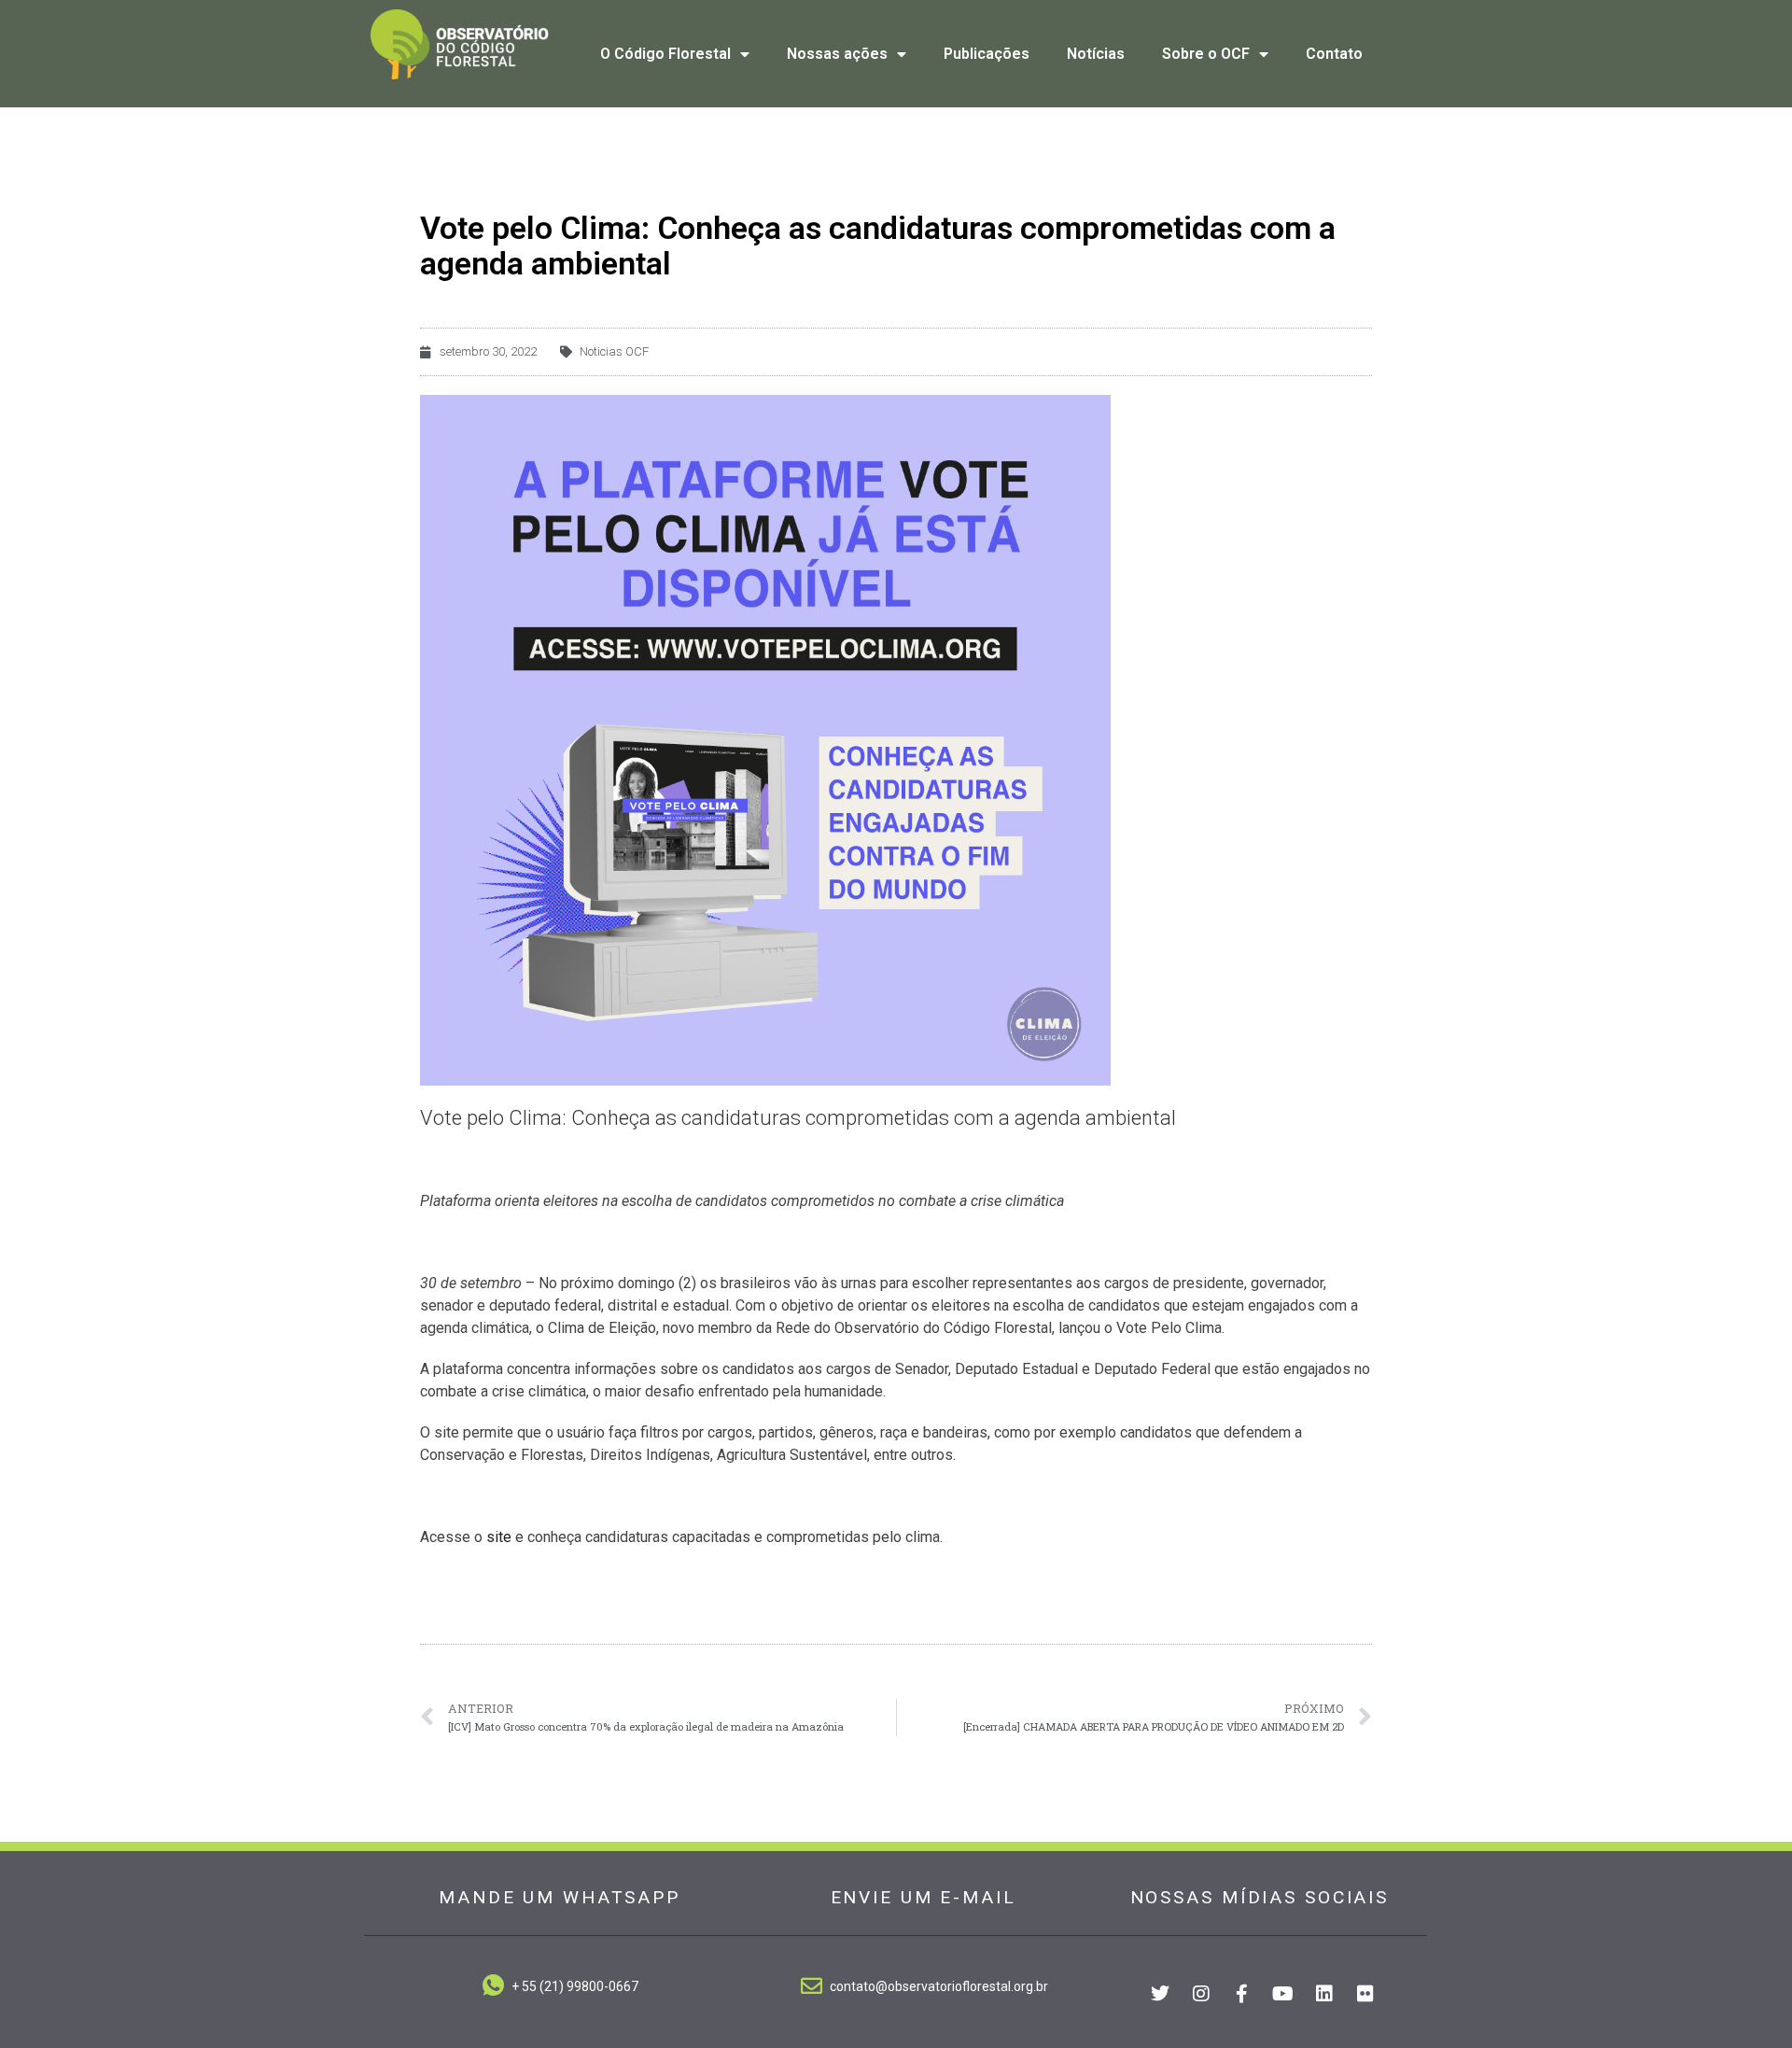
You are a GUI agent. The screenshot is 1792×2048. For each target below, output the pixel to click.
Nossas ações (837, 54)
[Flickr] (1365, 1994)
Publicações (987, 54)
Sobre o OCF (1206, 54)
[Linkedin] (1324, 1994)
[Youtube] (1283, 1994)
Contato (1334, 54)
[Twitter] (1160, 1994)
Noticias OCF (614, 351)
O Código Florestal (665, 54)
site (499, 1537)
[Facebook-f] (1242, 1994)
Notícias (1096, 54)
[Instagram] (1201, 1994)
